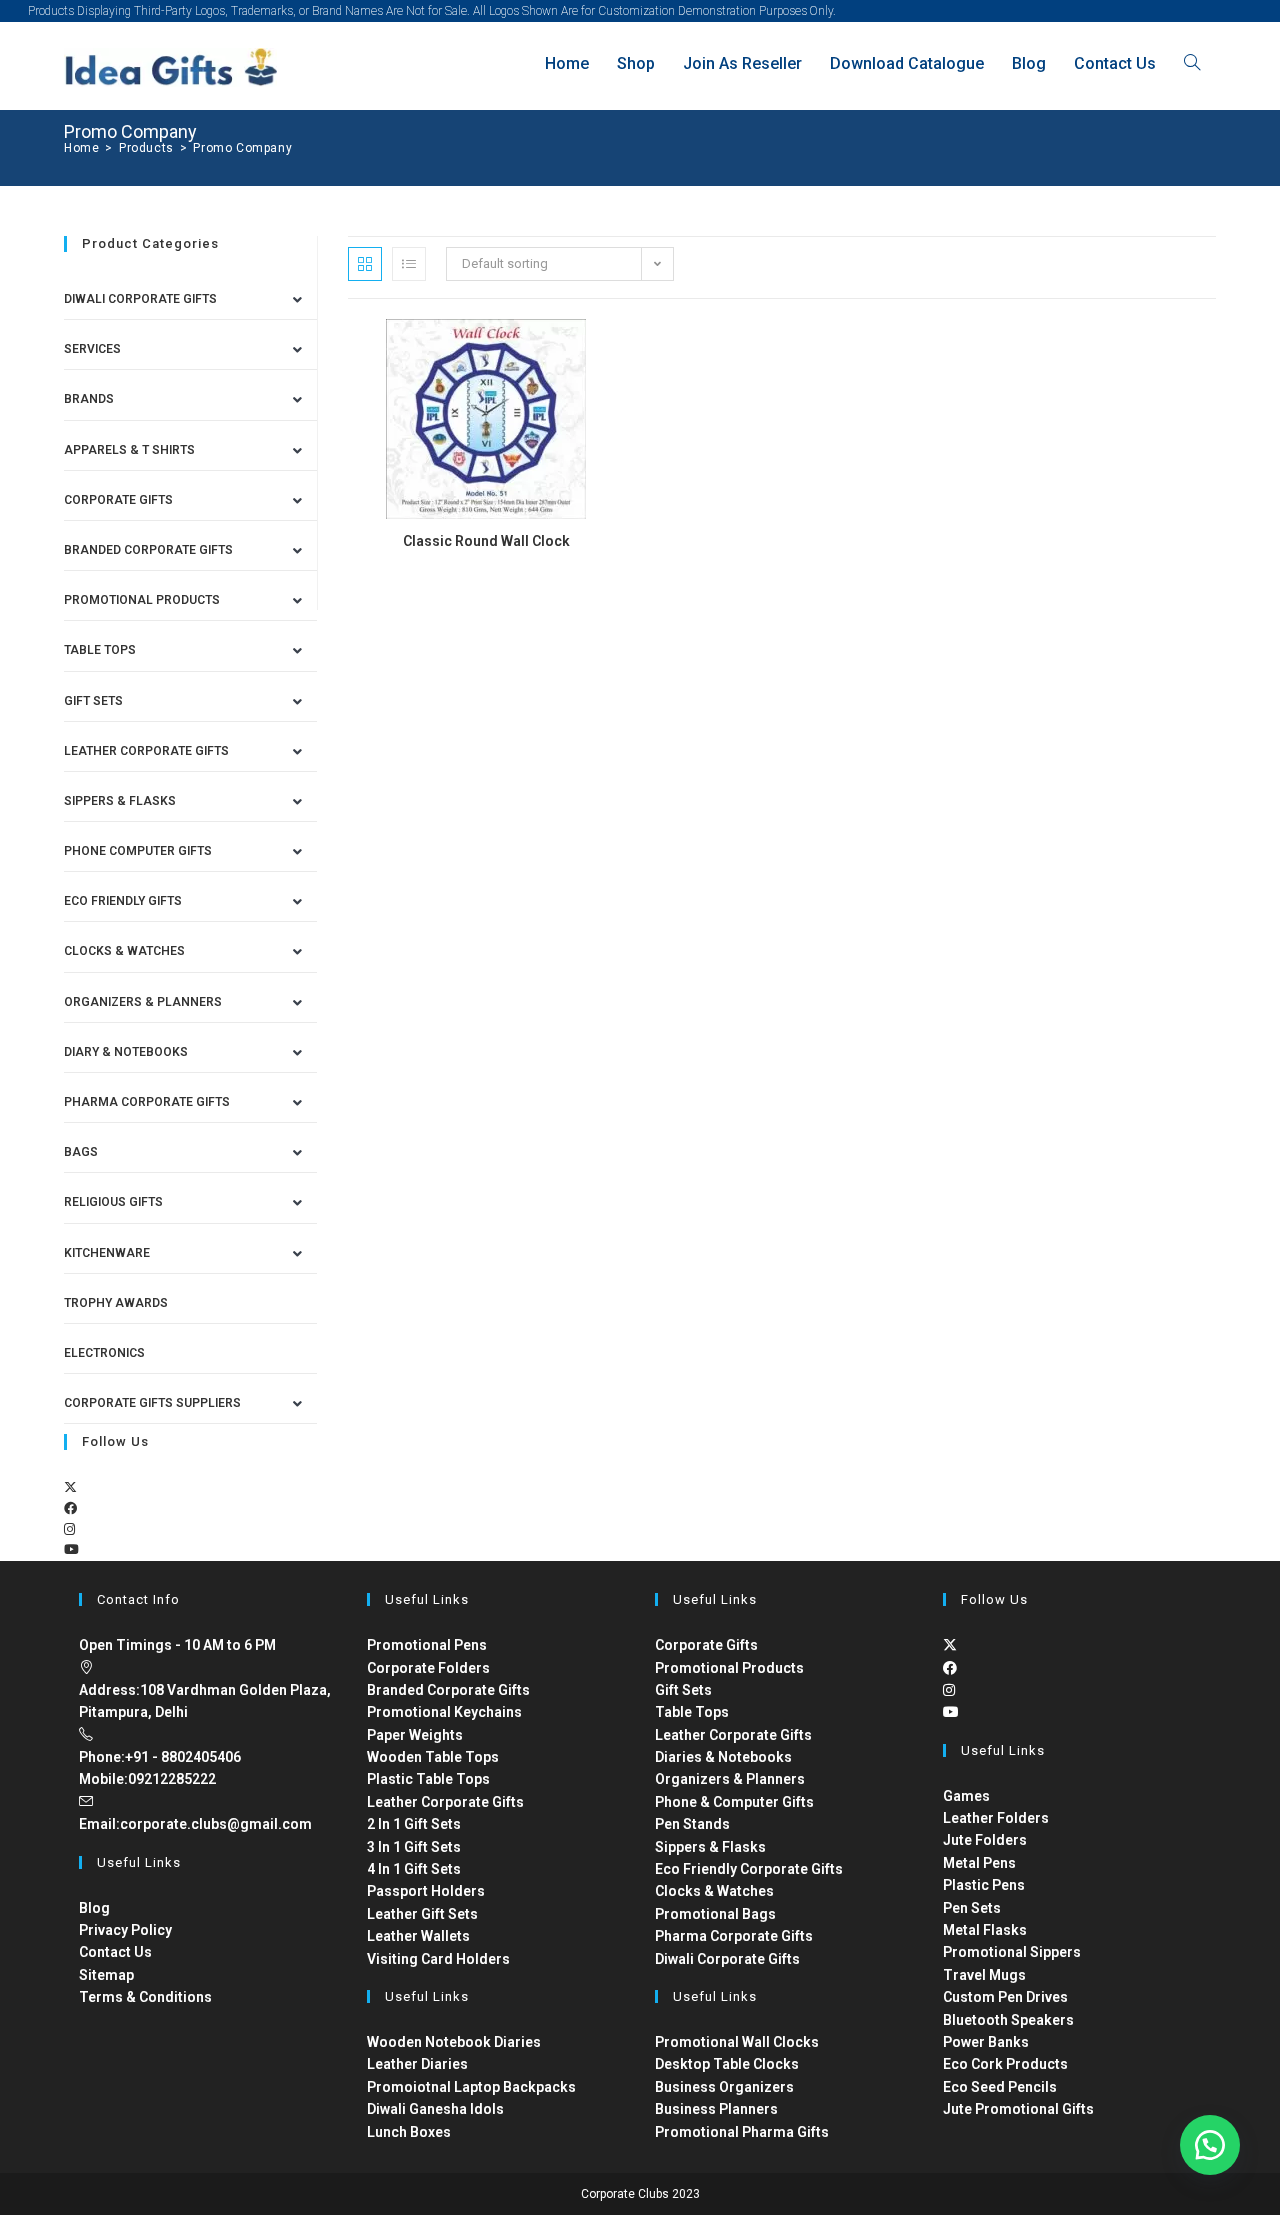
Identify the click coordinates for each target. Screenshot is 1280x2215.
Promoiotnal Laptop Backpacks (471, 2087)
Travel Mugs (984, 1975)
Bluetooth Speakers (1008, 2020)
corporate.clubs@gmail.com (216, 1824)
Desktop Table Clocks (727, 2064)
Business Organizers (724, 2087)
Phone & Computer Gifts (734, 1802)
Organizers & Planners (143, 1002)
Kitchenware (107, 1253)
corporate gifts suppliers (152, 1403)
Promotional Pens (427, 1645)
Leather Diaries (417, 2064)
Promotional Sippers (1012, 1952)
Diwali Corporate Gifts (140, 299)
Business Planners (716, 2109)
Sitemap (106, 1975)
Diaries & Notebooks (723, 1757)
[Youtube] (71, 1549)
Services (92, 349)
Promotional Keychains (444, 1712)
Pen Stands (692, 1824)
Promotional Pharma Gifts (742, 2132)
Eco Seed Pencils (1000, 2087)
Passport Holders (426, 1891)
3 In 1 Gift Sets (414, 1847)
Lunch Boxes (409, 2132)
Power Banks (986, 2042)
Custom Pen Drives (1005, 1997)
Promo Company (242, 148)
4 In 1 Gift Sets (414, 1869)
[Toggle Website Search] (1192, 63)
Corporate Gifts (118, 500)
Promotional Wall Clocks (737, 2042)
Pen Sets (972, 1908)
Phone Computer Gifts (138, 851)
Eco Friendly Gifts (123, 901)
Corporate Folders (428, 1668)
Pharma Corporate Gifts (147, 1102)
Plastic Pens (984, 1885)
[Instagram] (69, 1529)
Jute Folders (985, 1840)
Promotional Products (142, 600)
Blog (94, 1908)
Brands (89, 399)
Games (966, 1796)
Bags (81, 1152)
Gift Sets (93, 701)
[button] (1210, 2145)
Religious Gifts (113, 1202)
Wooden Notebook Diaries (454, 2042)
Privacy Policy (125, 1930)
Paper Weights (415, 1735)
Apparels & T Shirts (129, 450)
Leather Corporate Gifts (146, 751)
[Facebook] (70, 1508)
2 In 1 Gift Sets (414, 1824)
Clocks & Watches (124, 951)
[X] (70, 1487)
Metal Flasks (985, 1930)
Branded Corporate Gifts (448, 1690)
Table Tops (100, 650)
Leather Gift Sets (422, 1914)
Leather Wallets (418, 1936)
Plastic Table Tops (428, 1779)
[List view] (409, 264)
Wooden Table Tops (433, 1757)
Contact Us (115, 1952)
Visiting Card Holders (438, 1959)
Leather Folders (996, 1818)
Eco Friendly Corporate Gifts (749, 1869)
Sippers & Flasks (120, 801)
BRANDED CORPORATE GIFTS (148, 550)
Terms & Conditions (145, 1997)
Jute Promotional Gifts (1018, 2109)
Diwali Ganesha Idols (435, 2109)
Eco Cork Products (1005, 2064)
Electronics (104, 1353)
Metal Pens (979, 1863)
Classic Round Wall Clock (486, 541)
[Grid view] (365, 264)
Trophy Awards (116, 1303)
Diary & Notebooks (126, 1052)
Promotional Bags (715, 1914)
